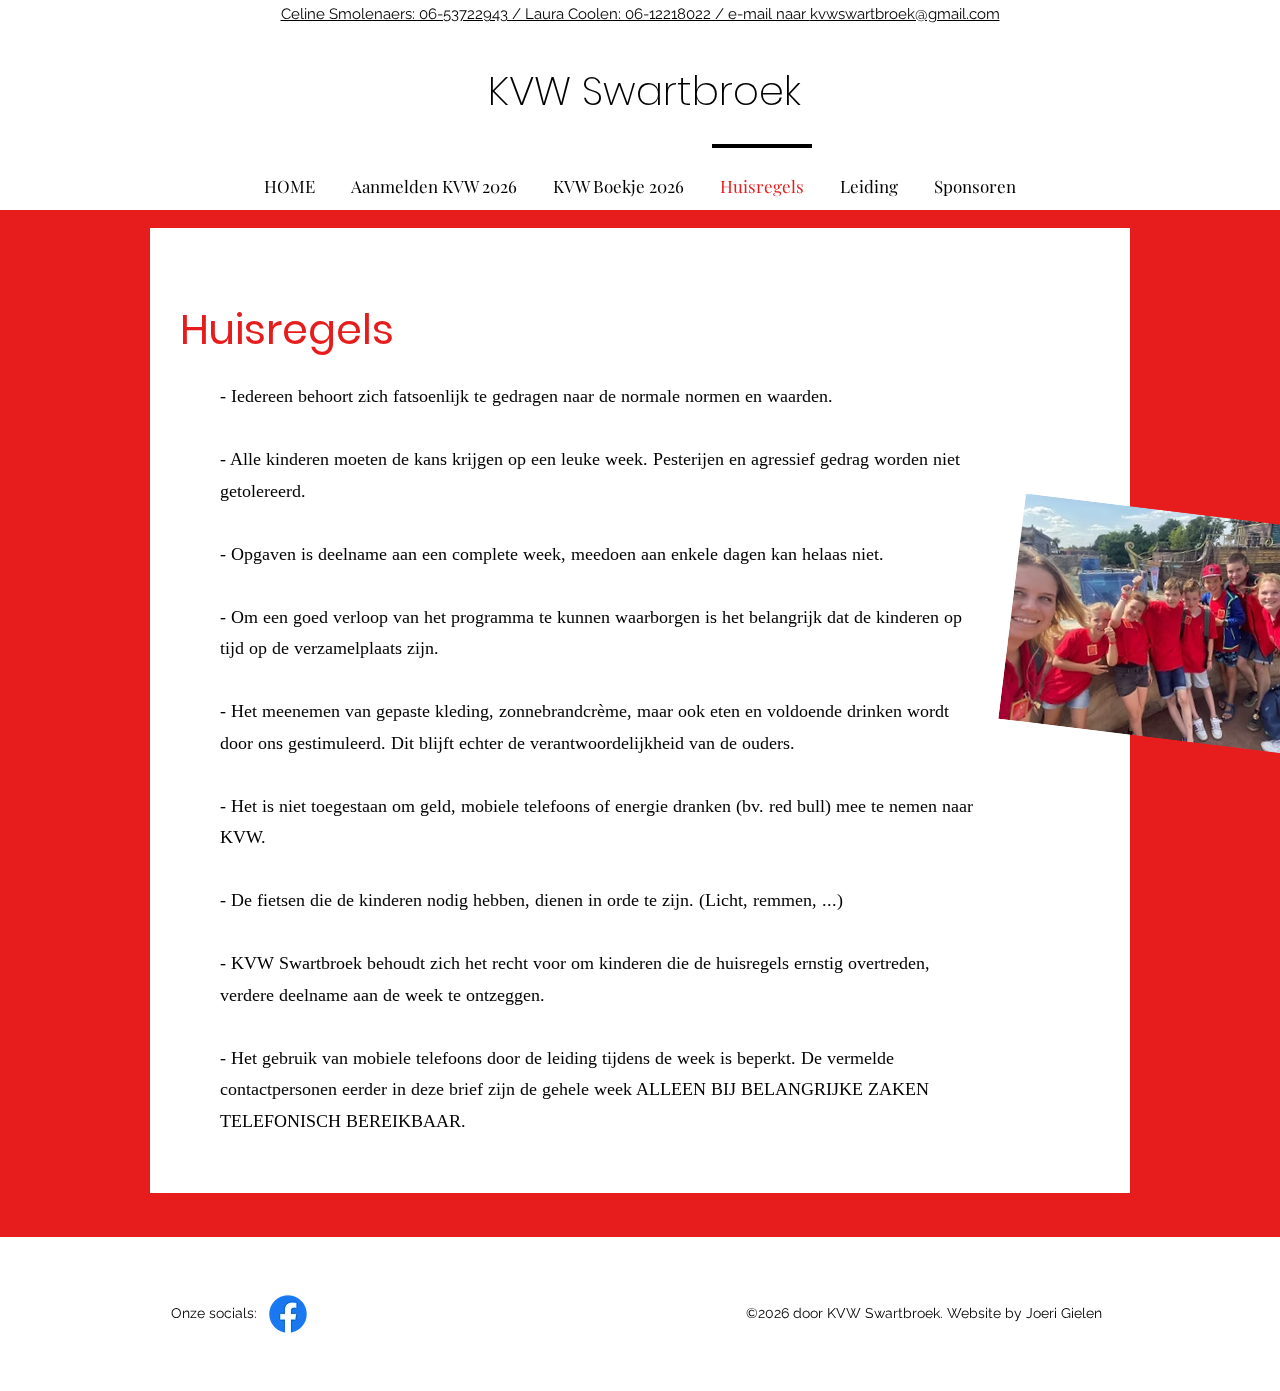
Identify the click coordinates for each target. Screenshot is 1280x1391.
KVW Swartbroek (644, 91)
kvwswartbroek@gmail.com (905, 14)
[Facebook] (288, 1314)
